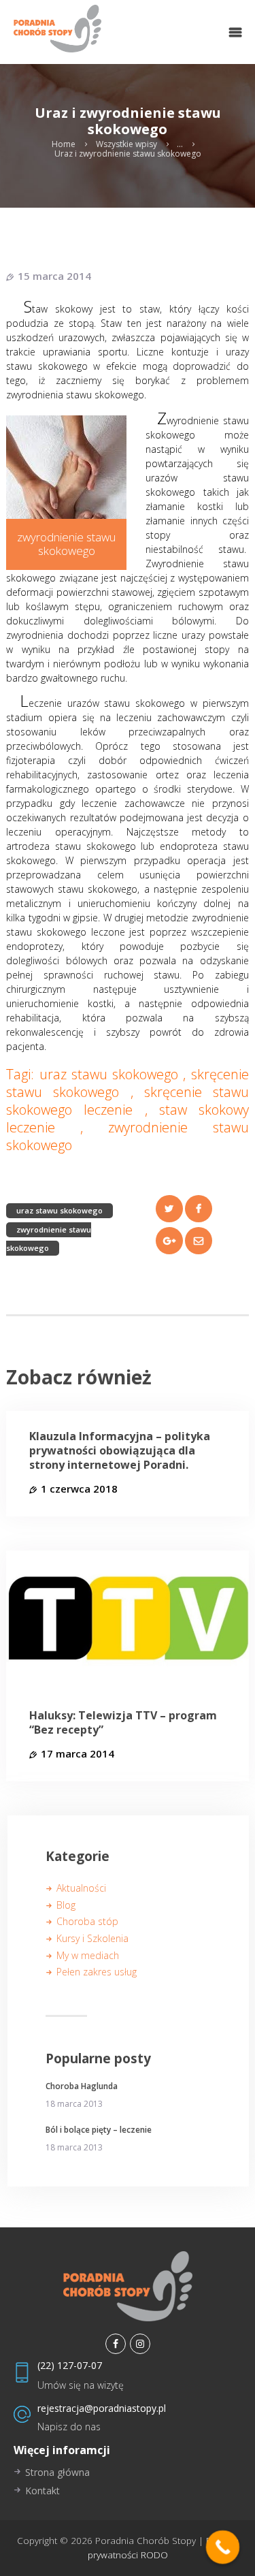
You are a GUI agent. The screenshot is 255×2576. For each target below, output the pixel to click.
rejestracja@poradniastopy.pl (102, 2408)
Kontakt (42, 2491)
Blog (66, 1905)
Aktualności (81, 1888)
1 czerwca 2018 (79, 1489)
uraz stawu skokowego (60, 1210)
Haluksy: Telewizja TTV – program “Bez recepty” (123, 1723)
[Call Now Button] (223, 2547)
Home (64, 144)
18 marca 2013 (74, 2104)
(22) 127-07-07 (70, 2365)
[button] (235, 32)
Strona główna (57, 2472)
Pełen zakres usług (97, 1972)
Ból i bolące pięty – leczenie (99, 2130)
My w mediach (88, 1955)
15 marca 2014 (54, 276)
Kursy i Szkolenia (92, 1938)
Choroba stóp (87, 1921)
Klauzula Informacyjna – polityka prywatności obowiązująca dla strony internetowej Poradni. (120, 1450)
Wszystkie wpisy (126, 144)
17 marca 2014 (78, 1753)
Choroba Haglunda (82, 2086)
